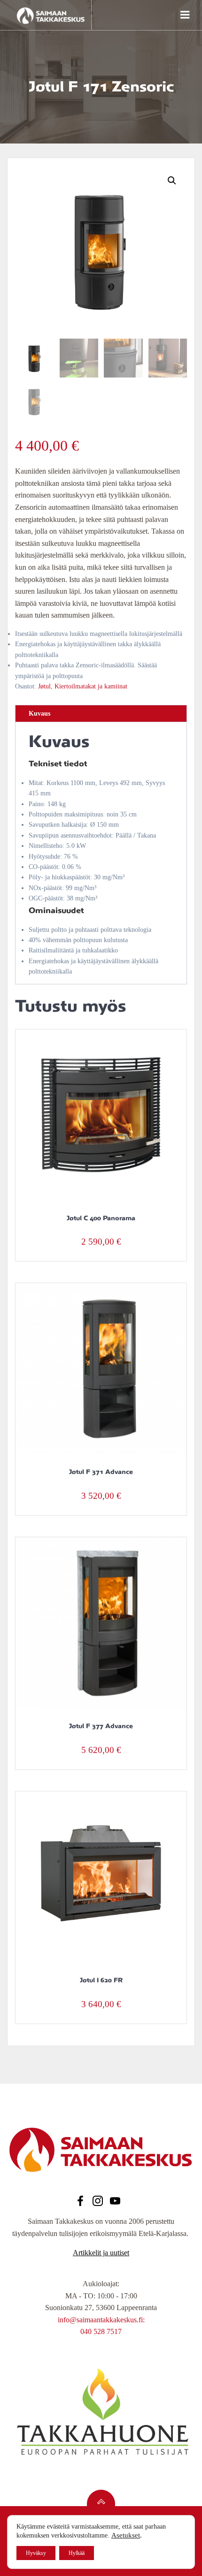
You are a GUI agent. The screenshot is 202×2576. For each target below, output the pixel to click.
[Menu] (184, 15)
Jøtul (44, 686)
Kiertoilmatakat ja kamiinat (91, 686)
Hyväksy (36, 2553)
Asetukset (126, 2535)
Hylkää (77, 2553)
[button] (172, 181)
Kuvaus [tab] (39, 714)
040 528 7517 (101, 2331)
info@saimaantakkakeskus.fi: (101, 2320)
